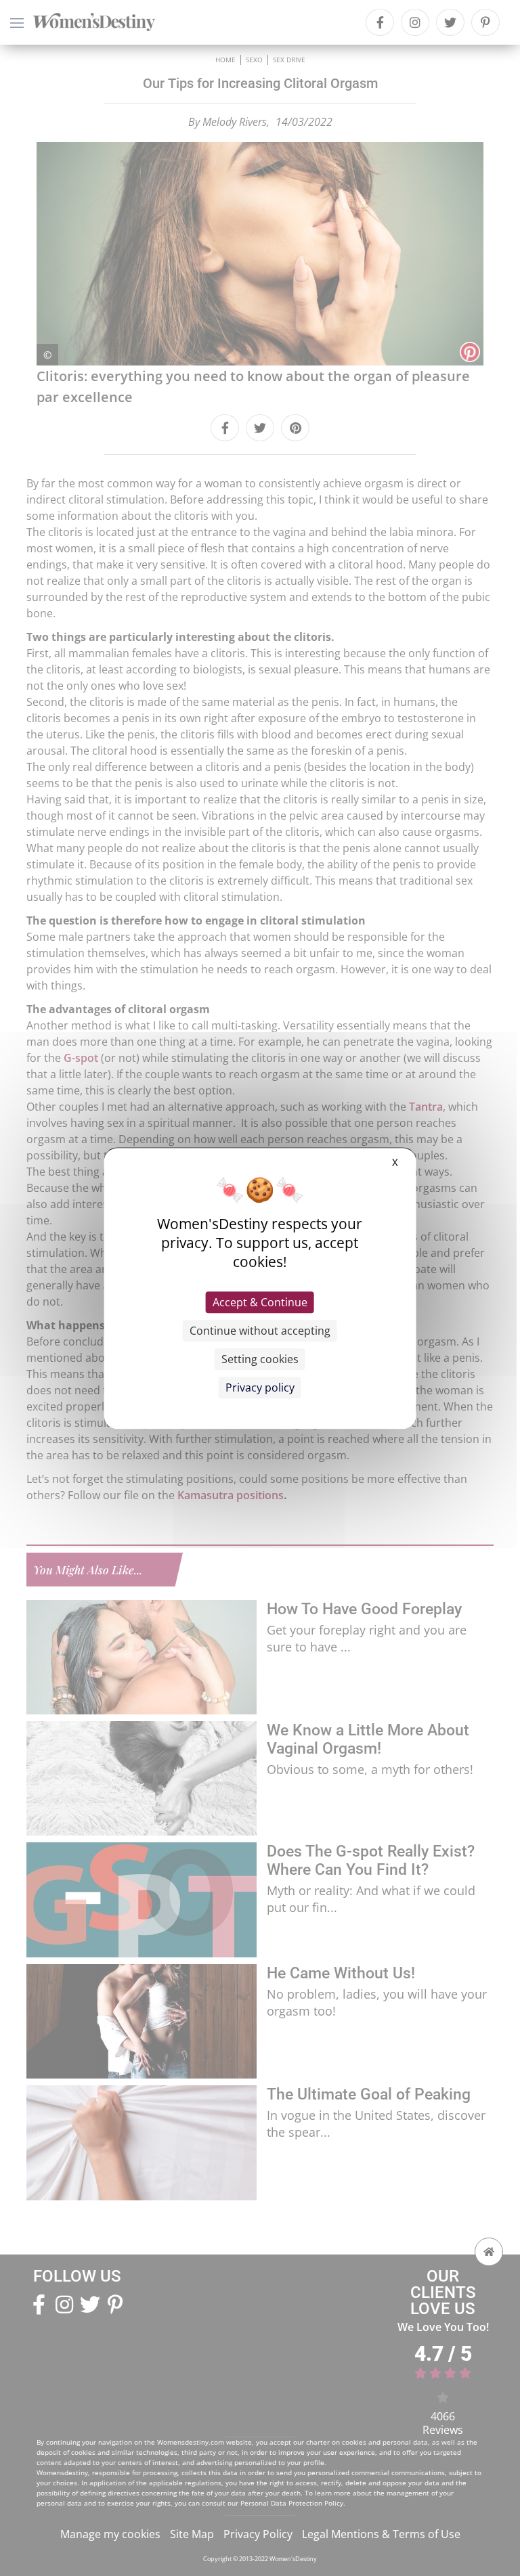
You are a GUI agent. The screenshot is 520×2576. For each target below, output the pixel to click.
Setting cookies (260, 1359)
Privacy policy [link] (260, 1387)
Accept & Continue (260, 1302)
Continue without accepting (260, 1331)
